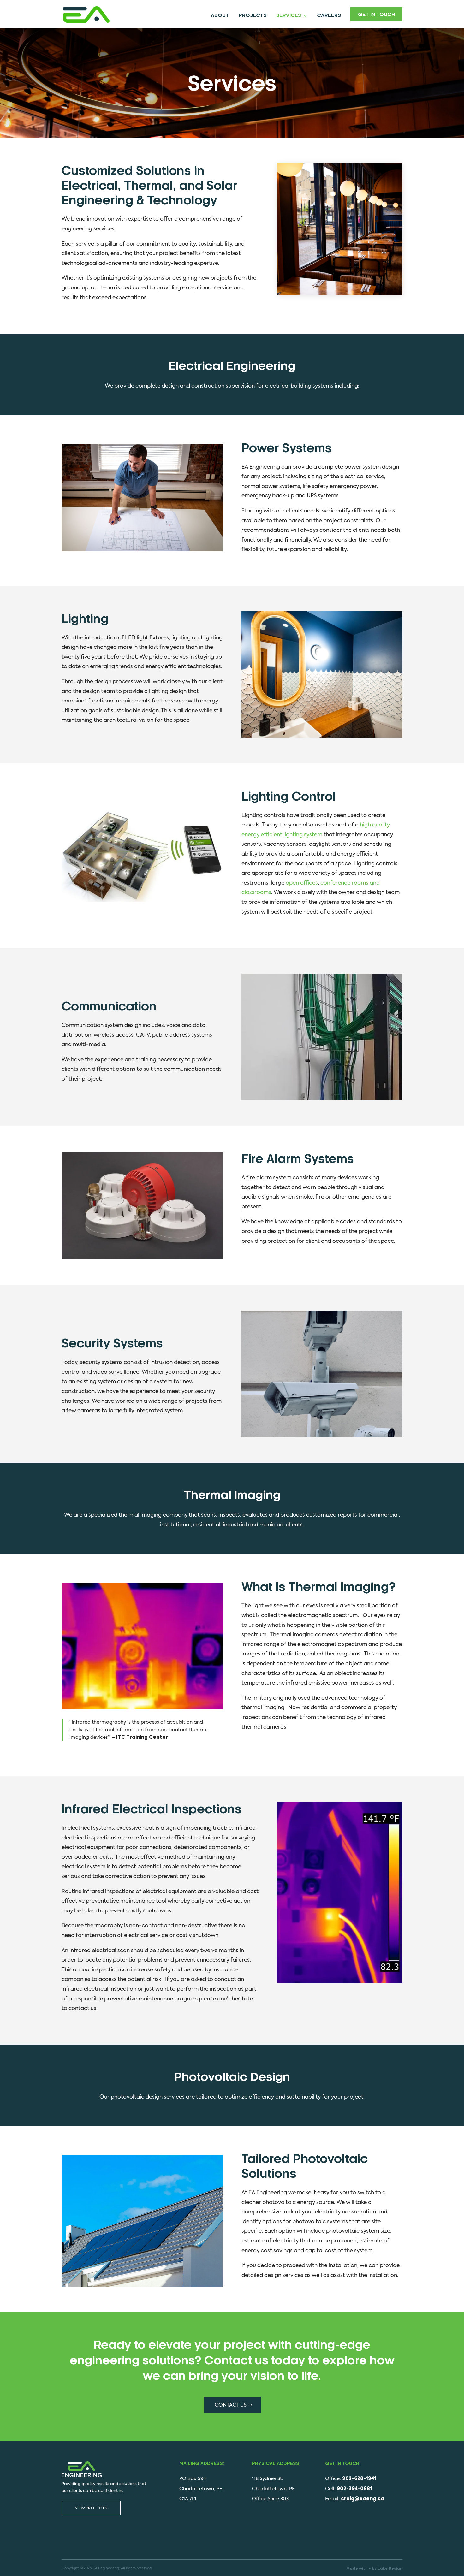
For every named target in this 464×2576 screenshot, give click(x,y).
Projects (253, 16)
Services (289, 16)
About (220, 16)
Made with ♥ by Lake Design (374, 2569)
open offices (302, 883)
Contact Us (231, 2405)
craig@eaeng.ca (363, 2499)
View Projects (91, 2508)
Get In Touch (376, 15)
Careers (329, 16)
